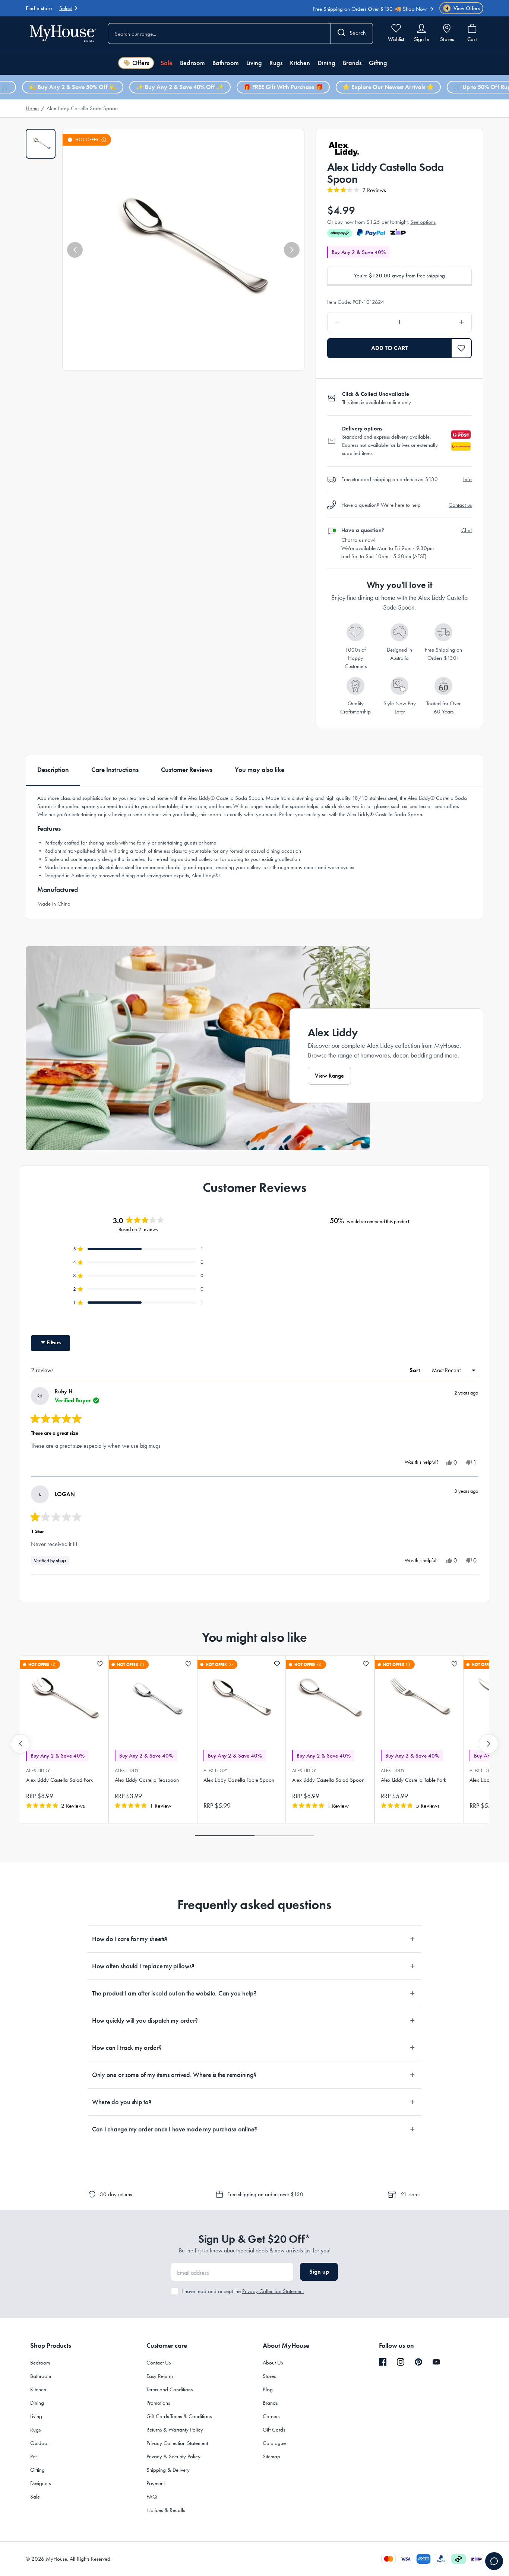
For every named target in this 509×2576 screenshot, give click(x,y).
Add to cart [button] (389, 348)
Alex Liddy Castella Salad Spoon (328, 1780)
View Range (329, 1076)
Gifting (378, 63)
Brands (352, 63)
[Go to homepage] (63, 33)
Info (467, 479)
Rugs (276, 63)
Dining (326, 63)
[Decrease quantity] (356, 322)
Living (254, 63)
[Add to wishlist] (100, 1664)
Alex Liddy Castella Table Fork (413, 1780)
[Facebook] (383, 2362)
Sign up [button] (319, 2272)
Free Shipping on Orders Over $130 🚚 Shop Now (370, 5)
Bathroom (226, 63)
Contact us (460, 505)
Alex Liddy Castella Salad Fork (59, 1780)
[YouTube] (436, 2362)
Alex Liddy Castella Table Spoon (239, 1780)
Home (32, 108)
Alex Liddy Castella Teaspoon (147, 1780)
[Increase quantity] (442, 322)
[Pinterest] (418, 2362)
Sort (415, 1370)
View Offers (463, 8)
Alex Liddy (38, 1770)
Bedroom (192, 63)
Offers (141, 63)
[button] (75, 250)
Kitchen (300, 63)
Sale (167, 63)
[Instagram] (401, 2362)
